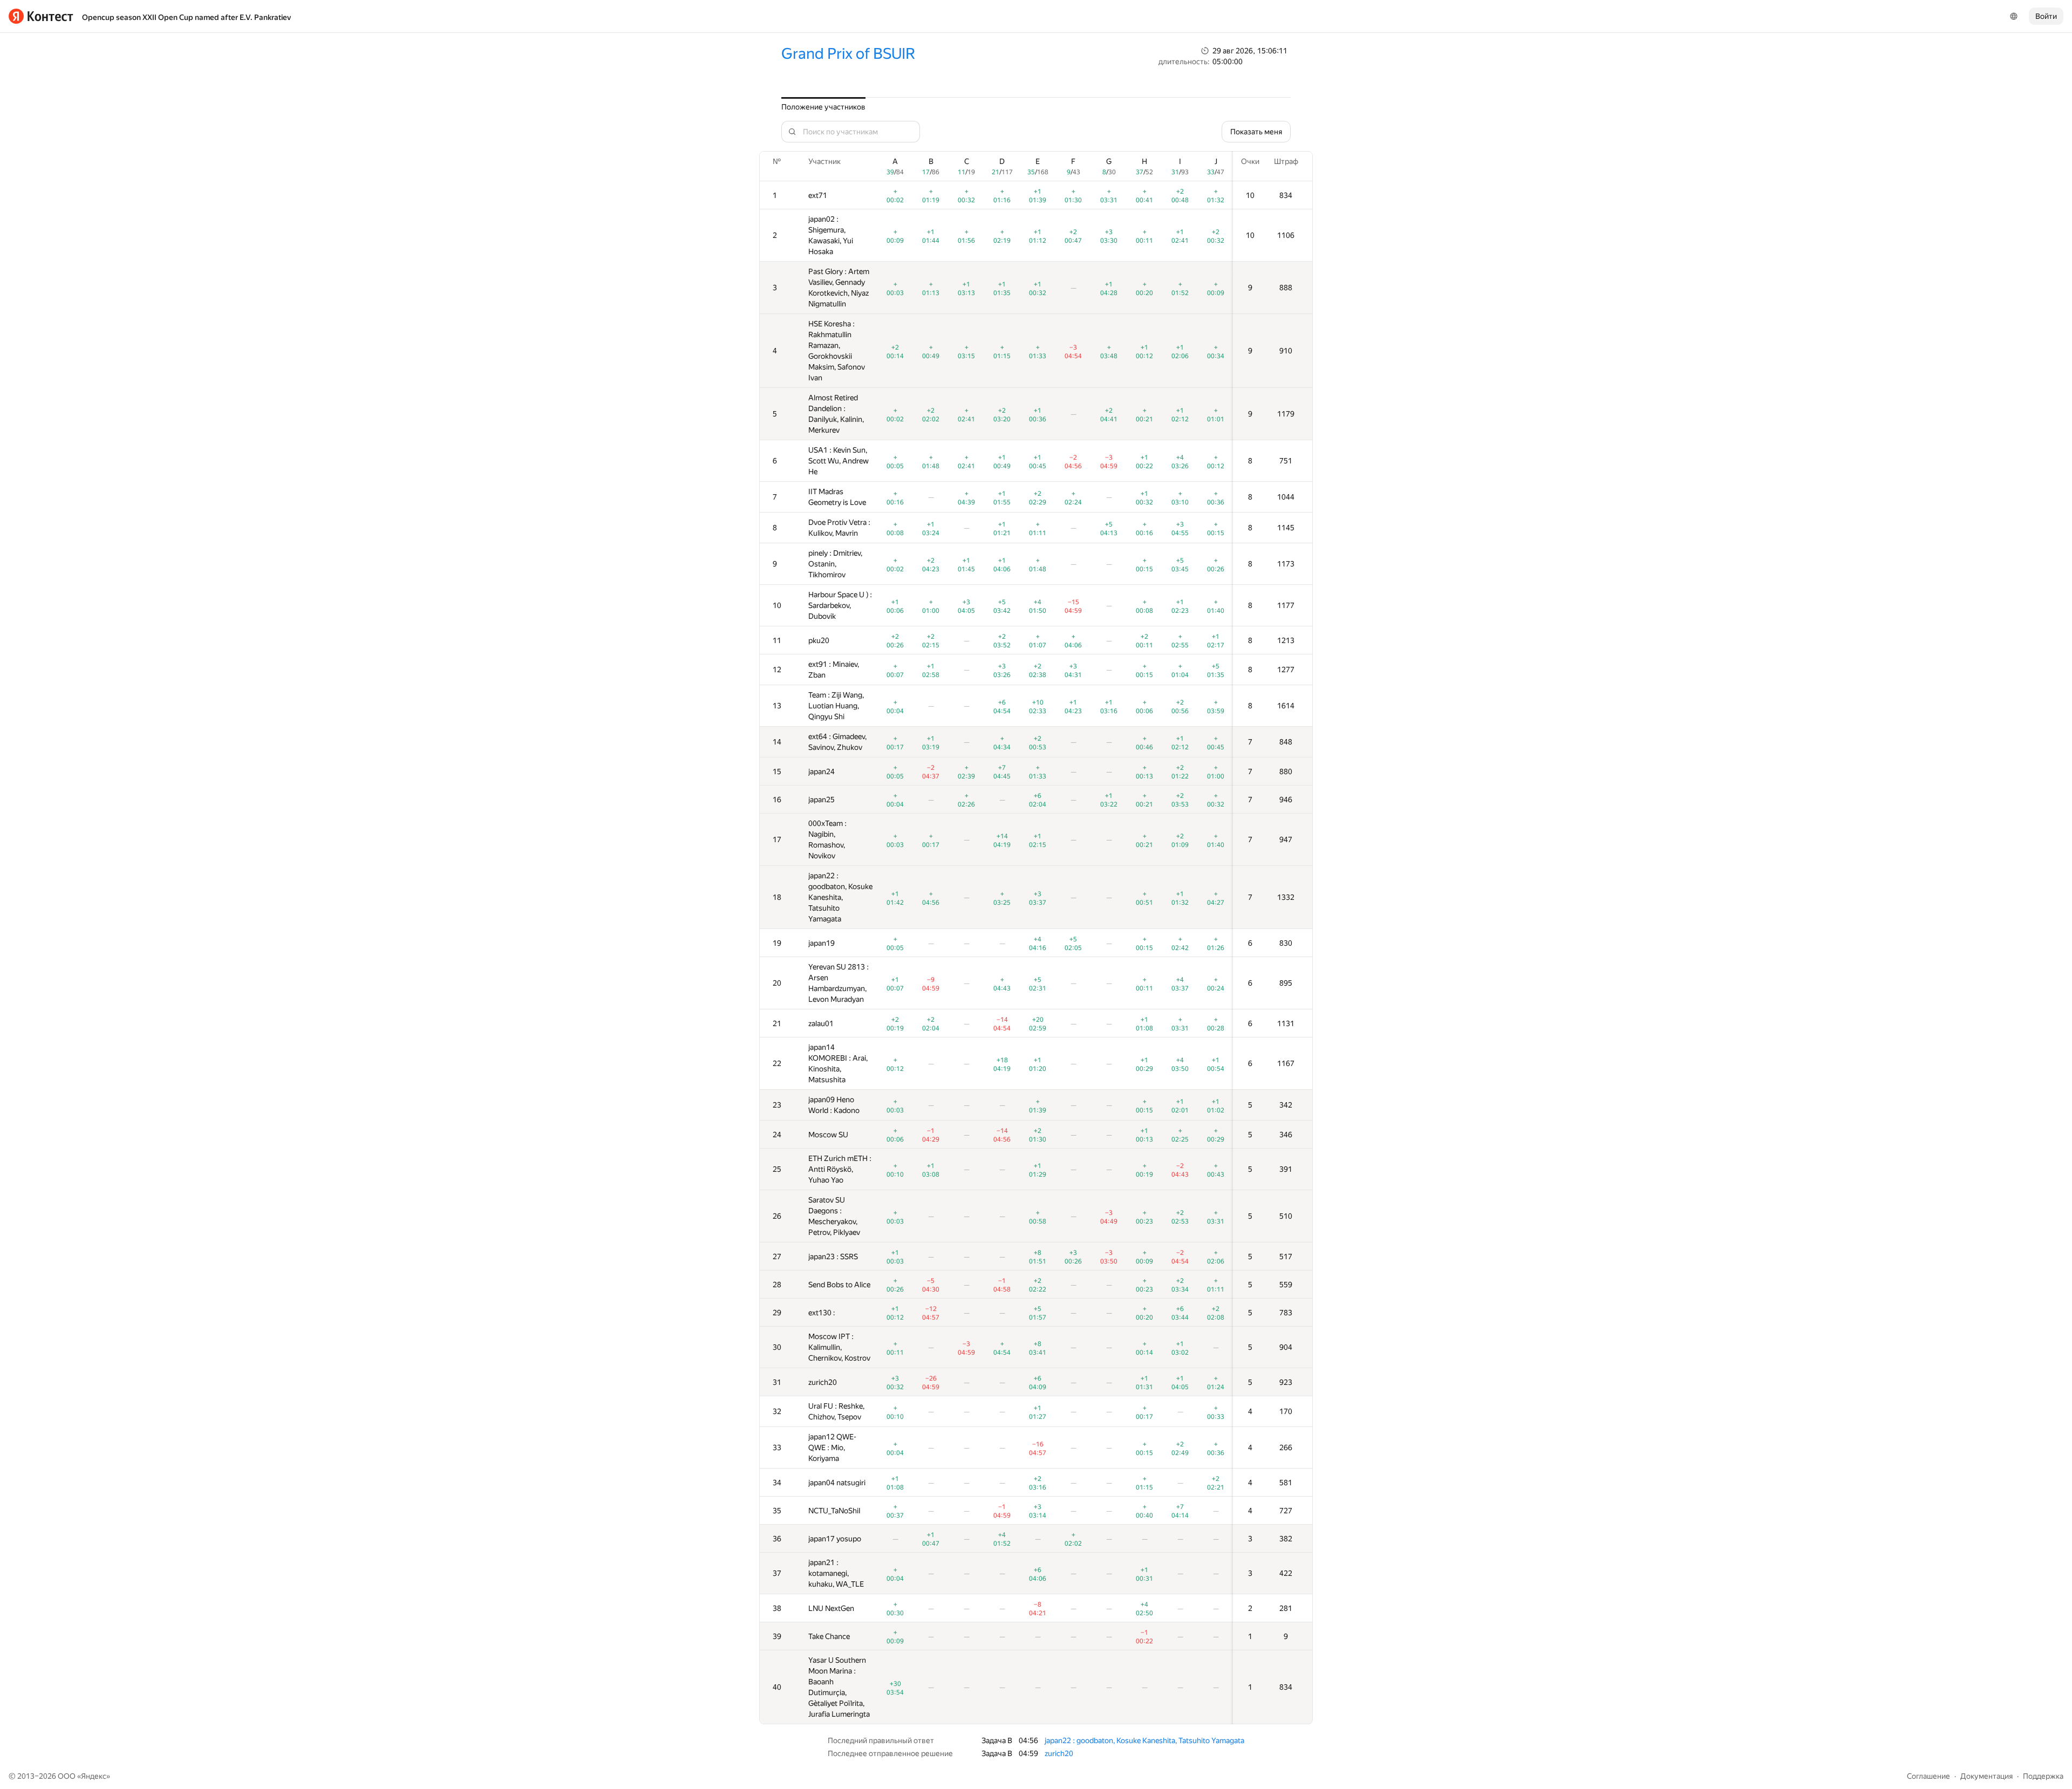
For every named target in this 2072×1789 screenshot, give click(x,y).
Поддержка (2043, 1776)
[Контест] (41, 16)
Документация (1986, 1776)
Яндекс (94, 1776)
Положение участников (823, 107)
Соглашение (1928, 1776)
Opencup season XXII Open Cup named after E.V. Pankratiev (186, 17)
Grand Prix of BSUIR (848, 54)
